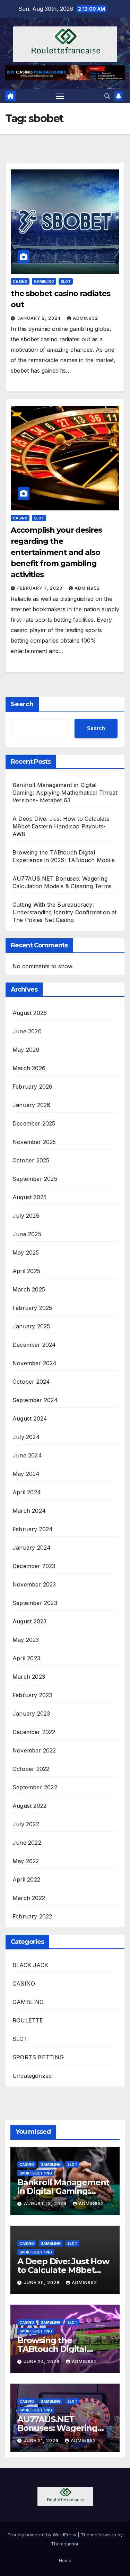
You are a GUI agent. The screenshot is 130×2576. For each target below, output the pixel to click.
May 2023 (26, 1640)
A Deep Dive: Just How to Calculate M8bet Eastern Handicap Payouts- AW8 (61, 826)
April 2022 (26, 1879)
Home (65, 2560)
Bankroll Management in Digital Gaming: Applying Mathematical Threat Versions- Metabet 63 (65, 793)
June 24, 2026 (42, 2362)
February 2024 (33, 1529)
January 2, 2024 (40, 318)
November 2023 (34, 1584)
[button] (107, 96)
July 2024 (26, 1437)
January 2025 (31, 1326)
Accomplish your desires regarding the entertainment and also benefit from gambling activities (56, 552)
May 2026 (26, 1050)
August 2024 (30, 1418)
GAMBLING (44, 281)
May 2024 (26, 1474)
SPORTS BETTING (38, 2057)
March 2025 (29, 1289)
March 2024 (29, 1511)
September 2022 (35, 1787)
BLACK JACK (30, 1965)
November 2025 (34, 1142)
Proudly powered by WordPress (43, 2535)
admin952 (85, 318)
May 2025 (26, 1253)
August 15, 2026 (46, 2204)
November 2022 (34, 1750)
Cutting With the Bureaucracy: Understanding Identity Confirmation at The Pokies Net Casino (65, 912)
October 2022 (31, 1769)
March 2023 (29, 1677)
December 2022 (34, 1732)
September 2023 (35, 1603)
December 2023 (34, 1566)
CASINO (20, 281)
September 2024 (35, 1400)
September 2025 (35, 1179)
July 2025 (26, 1216)
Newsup (107, 2535)
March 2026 (29, 1068)
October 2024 (31, 1382)
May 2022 (26, 1861)
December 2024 (34, 1345)
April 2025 (26, 1271)
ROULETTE (28, 2020)
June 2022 (27, 1843)
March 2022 (29, 1898)
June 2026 (27, 1031)
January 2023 (31, 1714)
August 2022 (29, 1806)
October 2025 (31, 1160)
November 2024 (35, 1363)
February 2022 (32, 1916)
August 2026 (30, 1013)
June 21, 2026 (42, 2440)
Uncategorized (32, 2076)
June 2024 (27, 1455)
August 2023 (29, 1621)
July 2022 (26, 1824)
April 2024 (27, 1492)
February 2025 (32, 1308)
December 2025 (34, 1123)
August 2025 (29, 1197)
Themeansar (65, 2544)
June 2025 (27, 1234)
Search (22, 704)
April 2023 (26, 1658)
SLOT (66, 281)
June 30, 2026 (42, 2283)
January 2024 (32, 1548)
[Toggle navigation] (60, 96)
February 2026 (33, 1087)
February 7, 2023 (41, 588)
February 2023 (32, 1695)
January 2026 (31, 1105)
